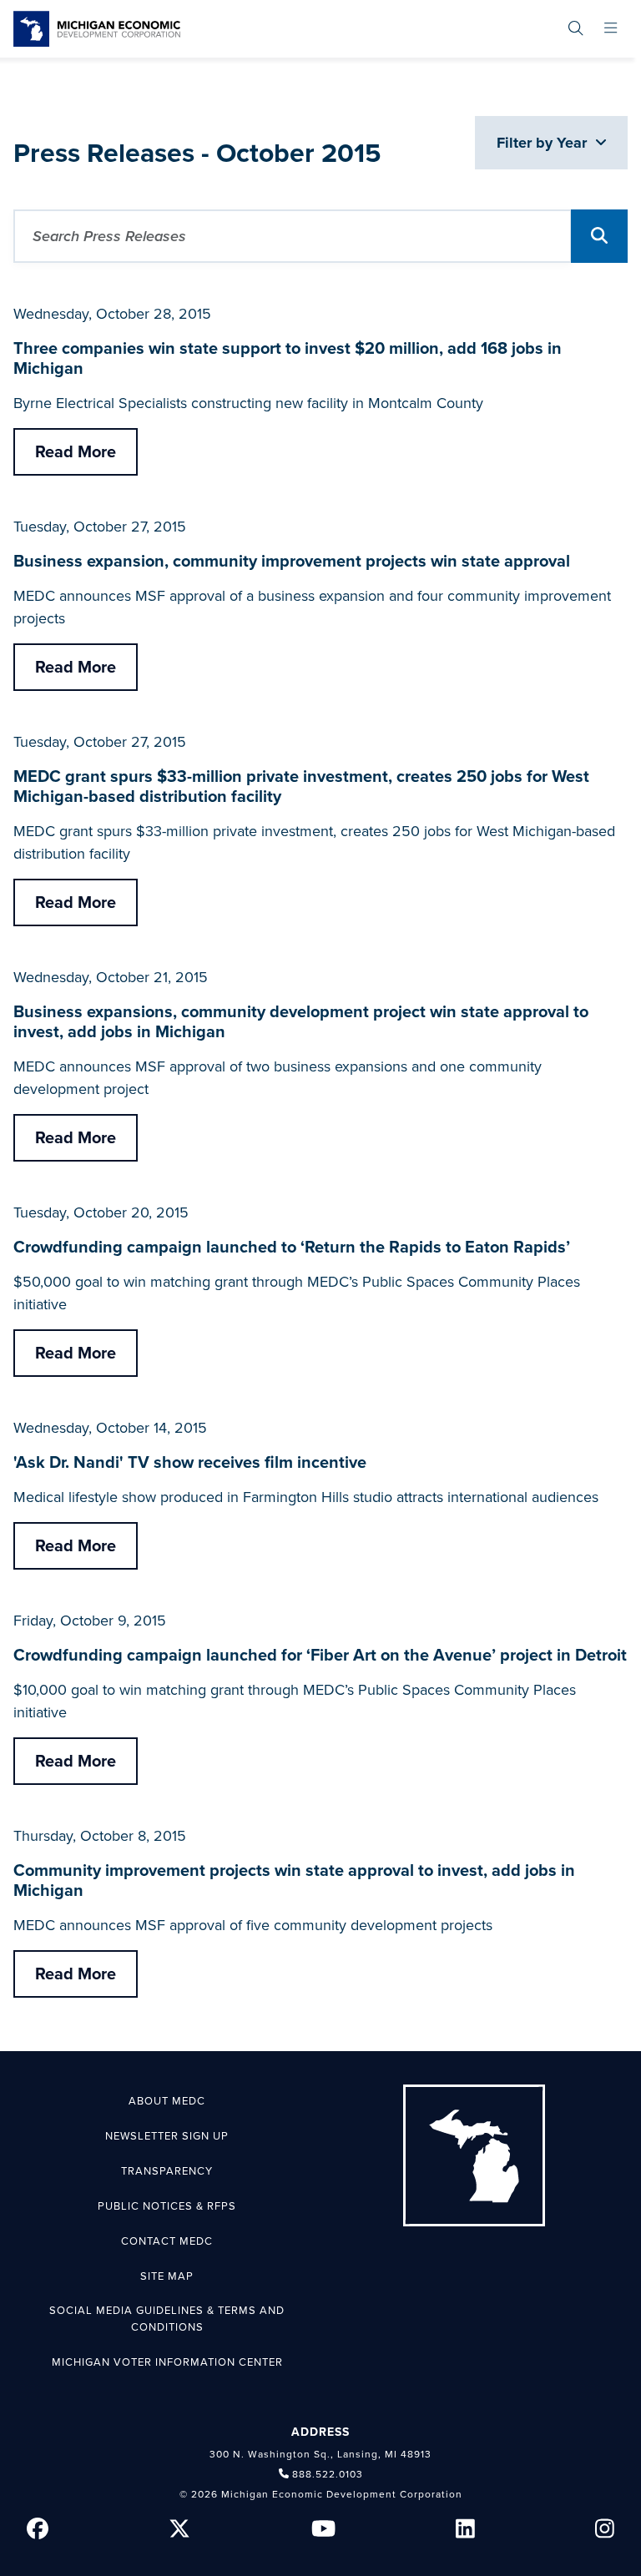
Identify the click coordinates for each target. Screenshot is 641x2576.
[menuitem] (575, 29)
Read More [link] (76, 452)
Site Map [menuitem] (167, 2276)
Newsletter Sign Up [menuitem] (167, 2136)
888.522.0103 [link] (328, 2474)
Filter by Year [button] (544, 143)
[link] (97, 29)
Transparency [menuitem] (167, 2171)
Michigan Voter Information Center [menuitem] (167, 2362)
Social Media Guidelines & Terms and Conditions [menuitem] (167, 2319)
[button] (599, 236)
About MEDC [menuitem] (167, 2101)
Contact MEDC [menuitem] (167, 2241)
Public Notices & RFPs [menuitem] (167, 2206)
